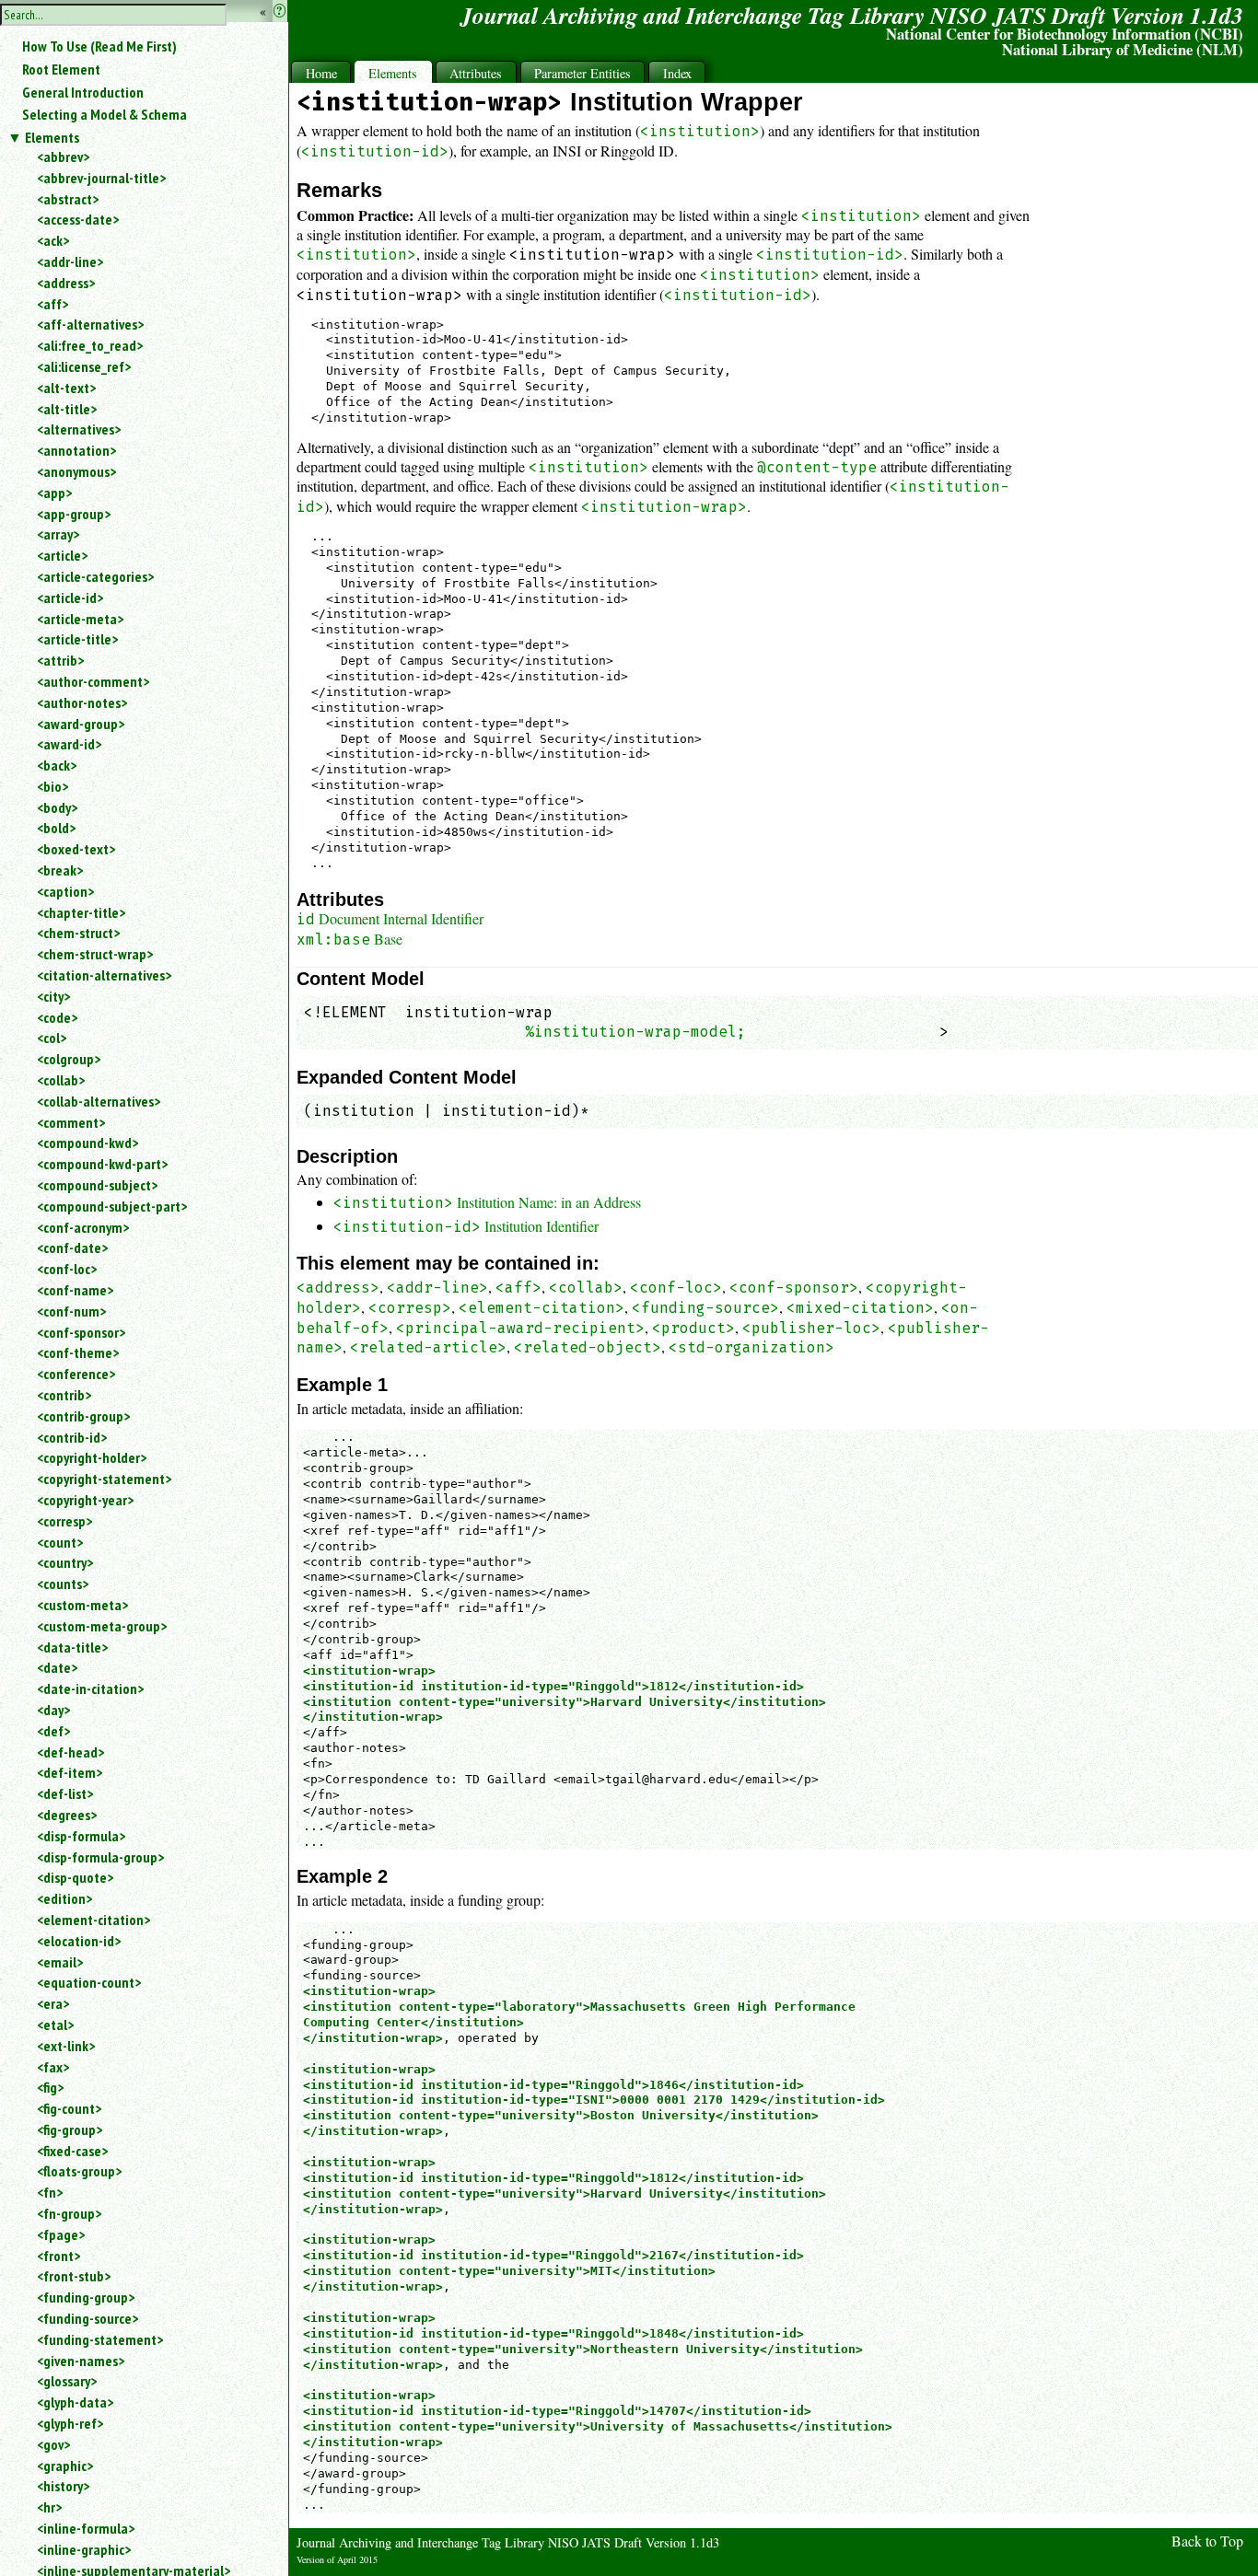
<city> (53, 996)
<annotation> (76, 450)
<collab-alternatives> (99, 1101)
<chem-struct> (78, 933)
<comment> (71, 1122)
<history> (63, 2486)
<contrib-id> (72, 1437)
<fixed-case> (72, 2151)
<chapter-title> (81, 912)
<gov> (53, 2444)
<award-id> (69, 744)
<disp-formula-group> (100, 1857)
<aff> (52, 304)
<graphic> (65, 2466)
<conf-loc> (67, 1269)
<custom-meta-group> (102, 1626)
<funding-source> (87, 2318)
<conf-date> (72, 1247)
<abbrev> (63, 157)
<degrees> (67, 1815)
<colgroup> (69, 1059)
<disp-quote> (75, 1877)
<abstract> (68, 199)
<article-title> (77, 639)
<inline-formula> (86, 2528)
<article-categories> (95, 576)
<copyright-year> (85, 1500)
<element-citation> (93, 1920)
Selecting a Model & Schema (105, 114)
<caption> (65, 891)
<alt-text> (66, 388)
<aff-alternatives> (90, 324)
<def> (53, 1731)
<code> (57, 1017)
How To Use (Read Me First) (99, 46)
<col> (52, 1038)
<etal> (55, 2025)
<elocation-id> (79, 1941)
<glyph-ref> (70, 2423)
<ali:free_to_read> (90, 345)
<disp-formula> (81, 1836)
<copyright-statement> (104, 1479)
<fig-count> (69, 2108)
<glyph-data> (75, 2402)
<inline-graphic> (84, 2549)
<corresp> (64, 1521)
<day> (53, 1710)
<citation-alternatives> (104, 975)
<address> (66, 283)
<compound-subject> (97, 1185)
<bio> (52, 786)
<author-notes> (82, 702)
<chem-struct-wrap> (95, 954)
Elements (52, 137)
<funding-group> (86, 2297)
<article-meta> (80, 619)
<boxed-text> (76, 849)
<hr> (49, 2507)
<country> (65, 1562)
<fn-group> (69, 2213)
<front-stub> (74, 2276)
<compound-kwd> (87, 1143)
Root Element (61, 69)
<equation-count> (89, 1982)
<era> (53, 2003)
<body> (57, 807)
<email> (60, 1962)
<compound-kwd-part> (102, 1164)
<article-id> (70, 598)
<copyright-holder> (92, 1457)
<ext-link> (66, 2046)
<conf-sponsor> (81, 1332)
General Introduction (83, 92)
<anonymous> (76, 471)
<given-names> (81, 2361)
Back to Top (1207, 2541)
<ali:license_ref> (84, 366)
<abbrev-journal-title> (101, 178)
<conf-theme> (78, 1352)
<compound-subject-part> (112, 1206)
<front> (58, 2256)
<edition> (64, 1898)
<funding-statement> (100, 2339)
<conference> (76, 1374)
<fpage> (61, 2234)
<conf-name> (75, 1290)
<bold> (56, 828)
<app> (54, 493)
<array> (58, 534)
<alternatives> (79, 429)
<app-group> (74, 514)
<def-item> (70, 1772)
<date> (57, 1667)
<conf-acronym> (83, 1227)
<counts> (63, 1584)
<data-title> (72, 1647)
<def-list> (65, 1793)
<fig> (50, 2087)
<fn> (50, 2192)
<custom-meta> (82, 1605)
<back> (57, 765)
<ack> (53, 240)
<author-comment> (93, 681)
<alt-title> (67, 409)
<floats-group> (79, 2171)
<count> (60, 1542)
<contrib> (64, 1395)
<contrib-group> (83, 1416)
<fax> (53, 2067)
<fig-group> (70, 2129)
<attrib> (60, 660)
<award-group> (81, 724)
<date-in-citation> (90, 1688)
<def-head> (70, 1752)
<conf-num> (71, 1311)
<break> (60, 870)
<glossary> (67, 2381)
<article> (62, 555)
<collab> (61, 1080)
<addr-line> (70, 261)
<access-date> (78, 219)
